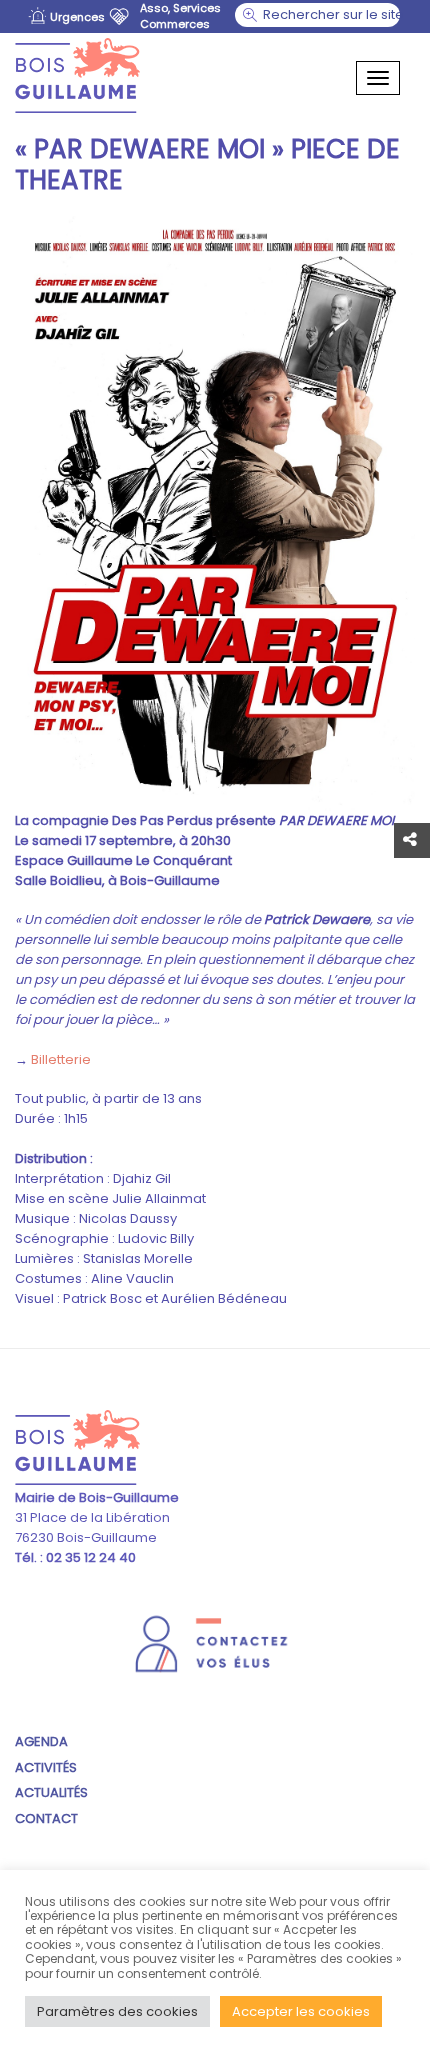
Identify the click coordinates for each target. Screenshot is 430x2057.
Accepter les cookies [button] (301, 2011)
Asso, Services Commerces (180, 16)
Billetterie (61, 1059)
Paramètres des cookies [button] (117, 2011)
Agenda (41, 1741)
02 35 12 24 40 (89, 1557)
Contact (46, 1818)
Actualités (51, 1792)
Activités (46, 1767)
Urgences (77, 17)
